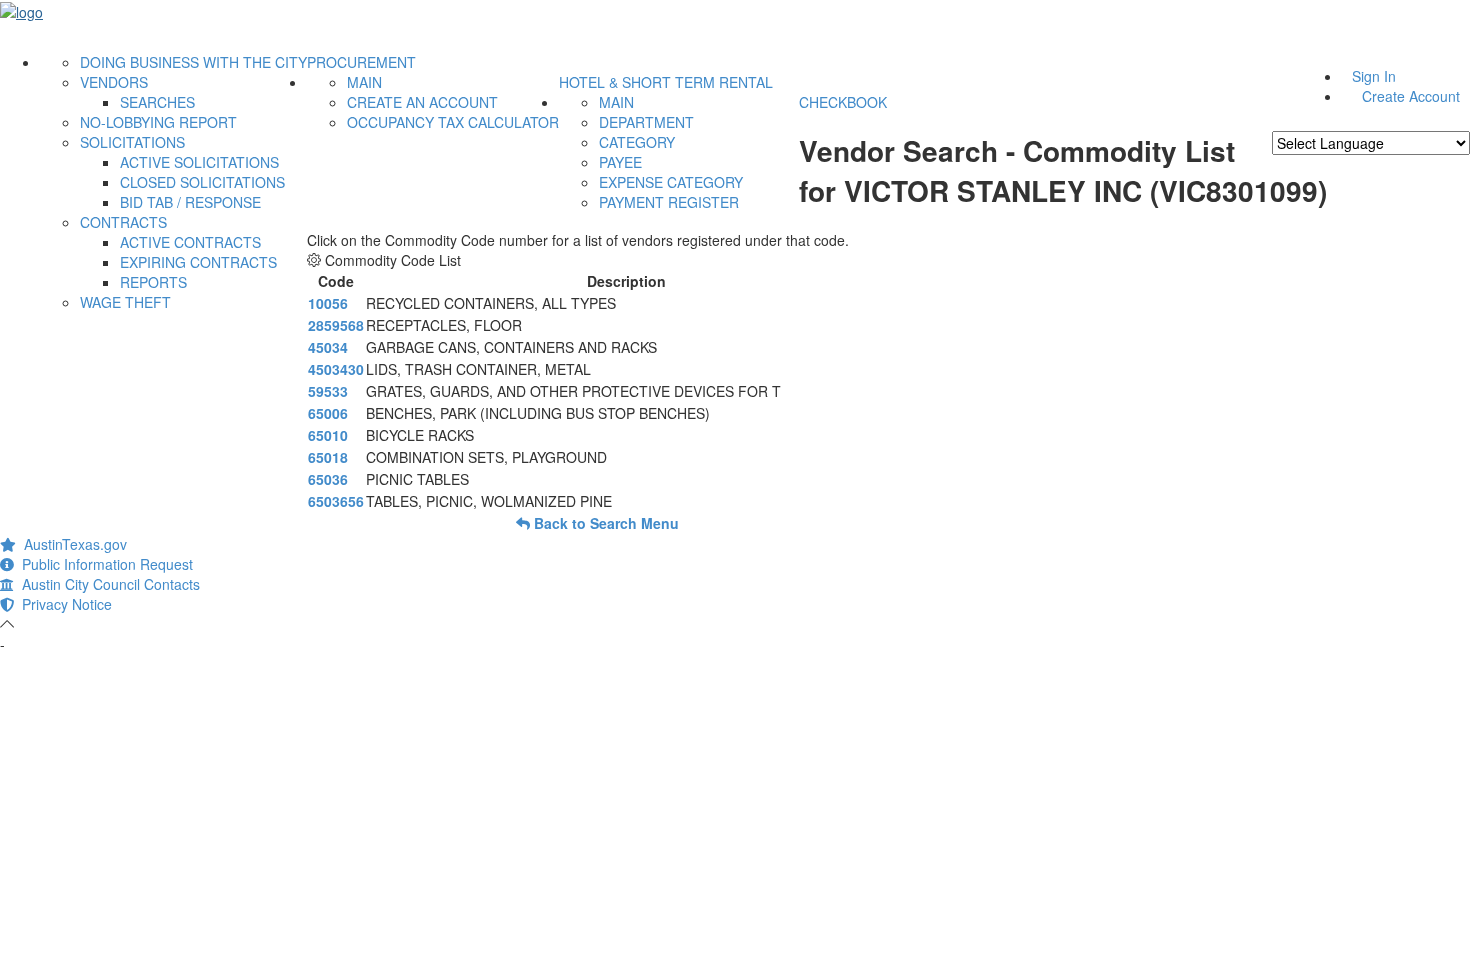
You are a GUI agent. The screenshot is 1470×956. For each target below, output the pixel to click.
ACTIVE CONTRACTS (190, 242)
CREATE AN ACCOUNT (422, 102)
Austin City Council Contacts (107, 584)
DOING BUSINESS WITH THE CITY (193, 62)
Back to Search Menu (604, 523)
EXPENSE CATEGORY (671, 182)
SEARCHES (157, 102)
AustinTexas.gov (71, 544)
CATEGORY (637, 142)
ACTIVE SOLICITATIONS (199, 162)
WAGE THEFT (125, 302)
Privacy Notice (63, 604)
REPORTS (153, 282)
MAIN (364, 82)
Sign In (1374, 76)
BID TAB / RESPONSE (190, 202)
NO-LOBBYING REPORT (158, 122)
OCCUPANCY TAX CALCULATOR (453, 122)
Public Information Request (103, 564)
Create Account (1411, 96)
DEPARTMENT (646, 122)
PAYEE (620, 162)
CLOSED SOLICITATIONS (202, 182)
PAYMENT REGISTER (669, 202)
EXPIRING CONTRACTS (198, 262)
